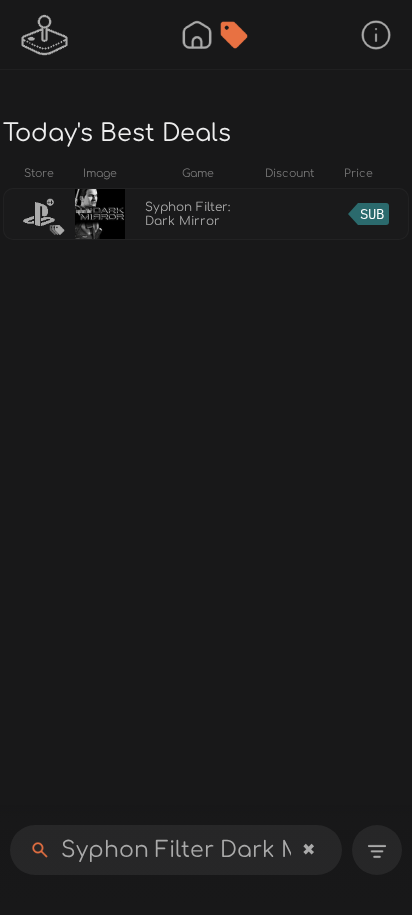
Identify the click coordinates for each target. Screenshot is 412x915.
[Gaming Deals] (234, 35)
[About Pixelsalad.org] (376, 35)
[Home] (197, 35)
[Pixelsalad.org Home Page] (45, 35)
